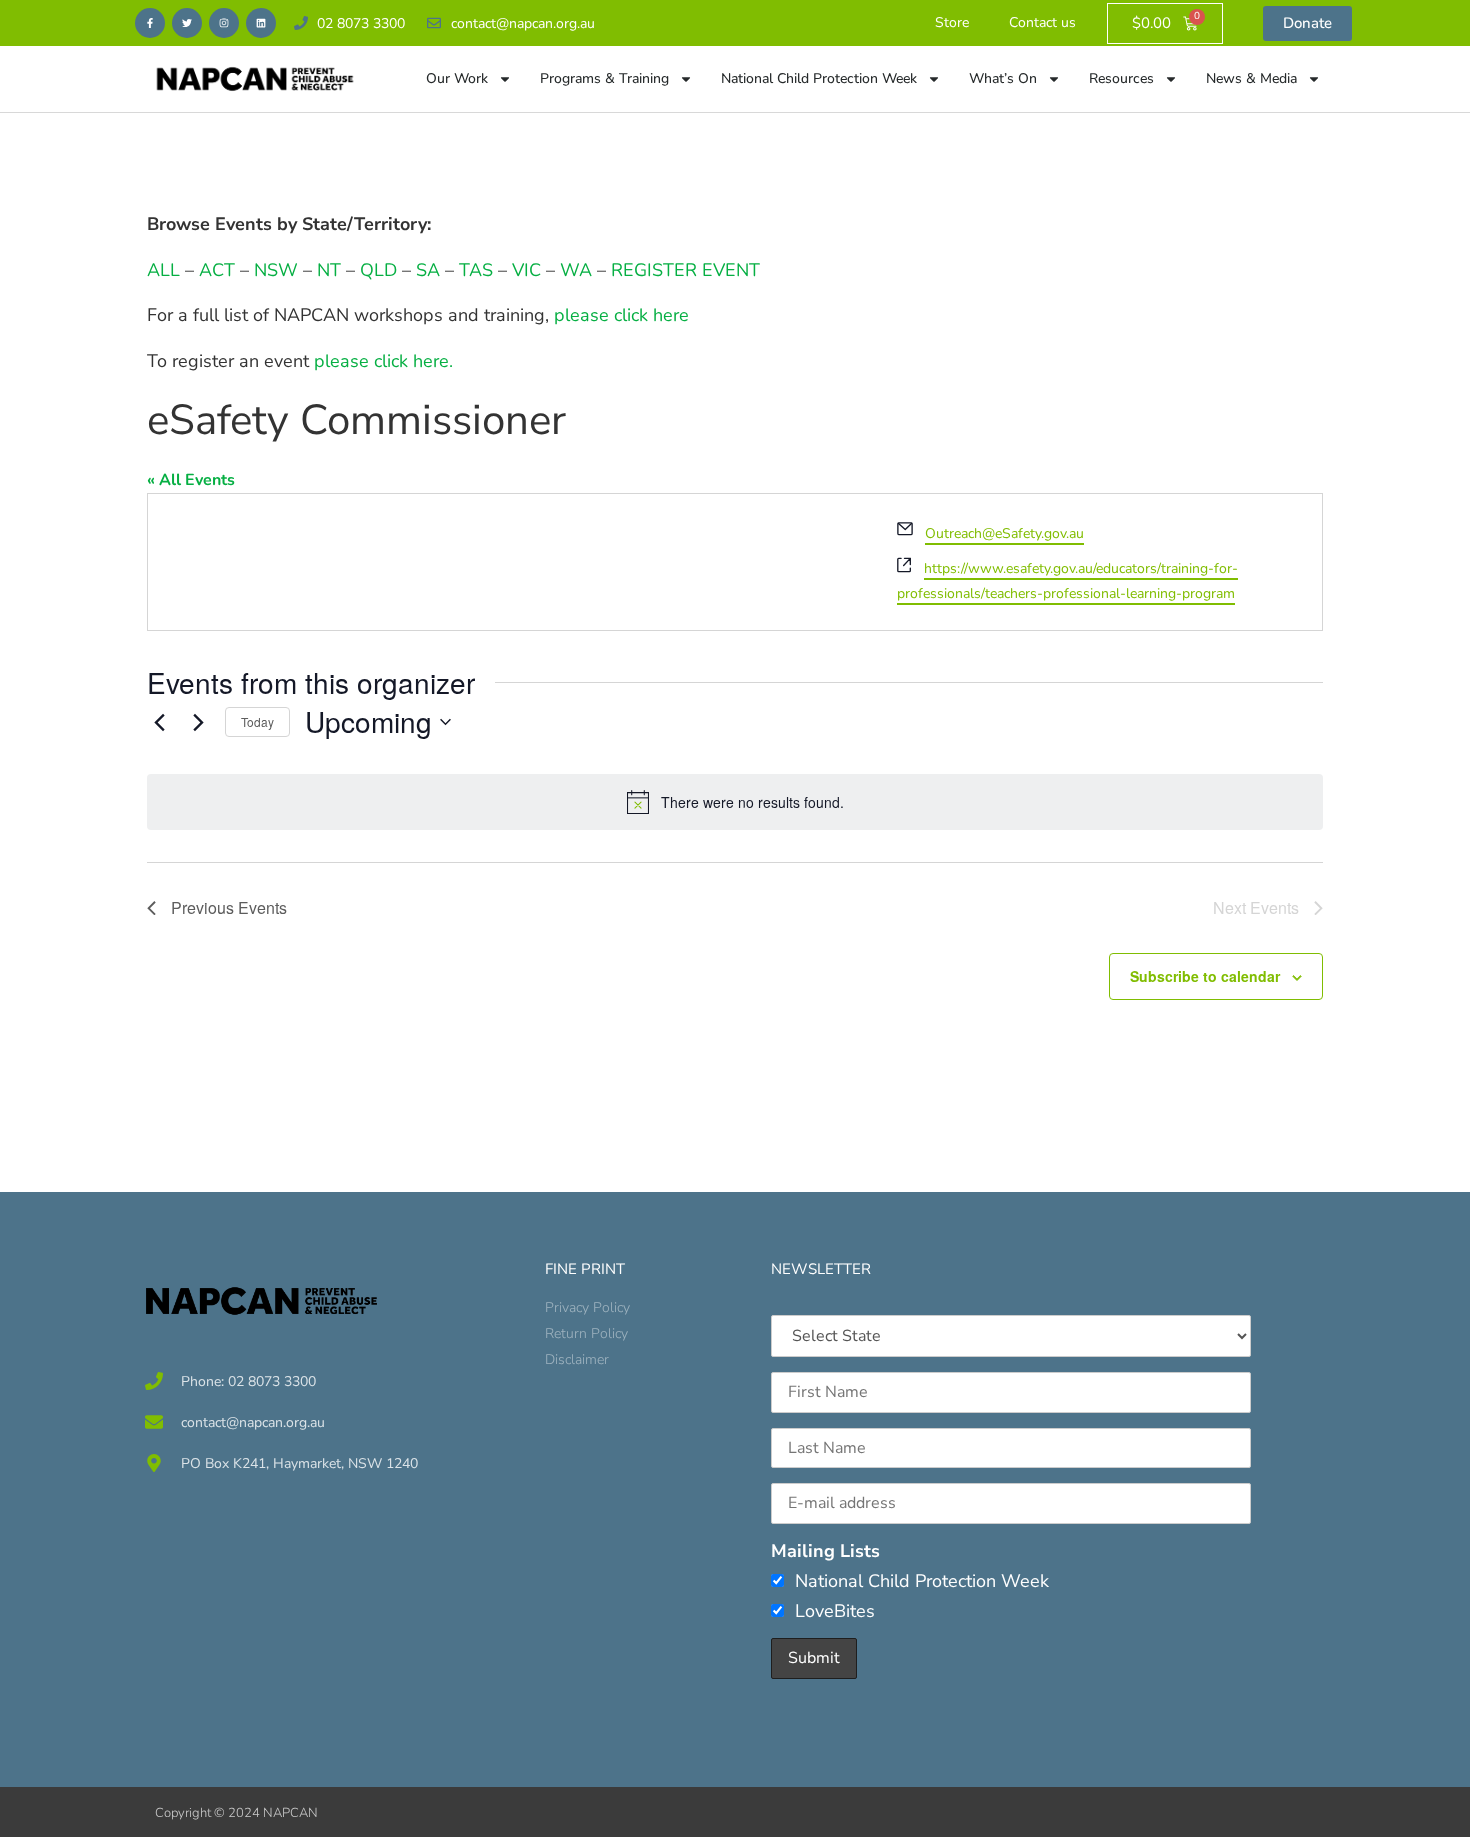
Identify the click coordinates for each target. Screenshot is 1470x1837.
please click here (621, 315)
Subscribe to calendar (1205, 976)
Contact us (1042, 22)
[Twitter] (187, 23)
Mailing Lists (825, 1551)
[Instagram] (224, 23)
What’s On (1003, 78)
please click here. (383, 361)
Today (257, 721)
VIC (526, 270)
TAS (476, 270)
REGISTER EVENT (685, 270)
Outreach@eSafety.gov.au (1004, 533)
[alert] (735, 802)
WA (576, 270)
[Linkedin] (261, 23)
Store (952, 22)
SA (428, 270)
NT (329, 270)
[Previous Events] (159, 722)
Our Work (457, 78)
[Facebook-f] (150, 23)
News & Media (1251, 78)
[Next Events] (198, 722)
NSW (276, 270)
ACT (214, 270)
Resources (1121, 78)
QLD (378, 270)
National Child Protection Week (819, 78)
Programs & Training (604, 78)
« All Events (191, 480)
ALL (163, 270)
